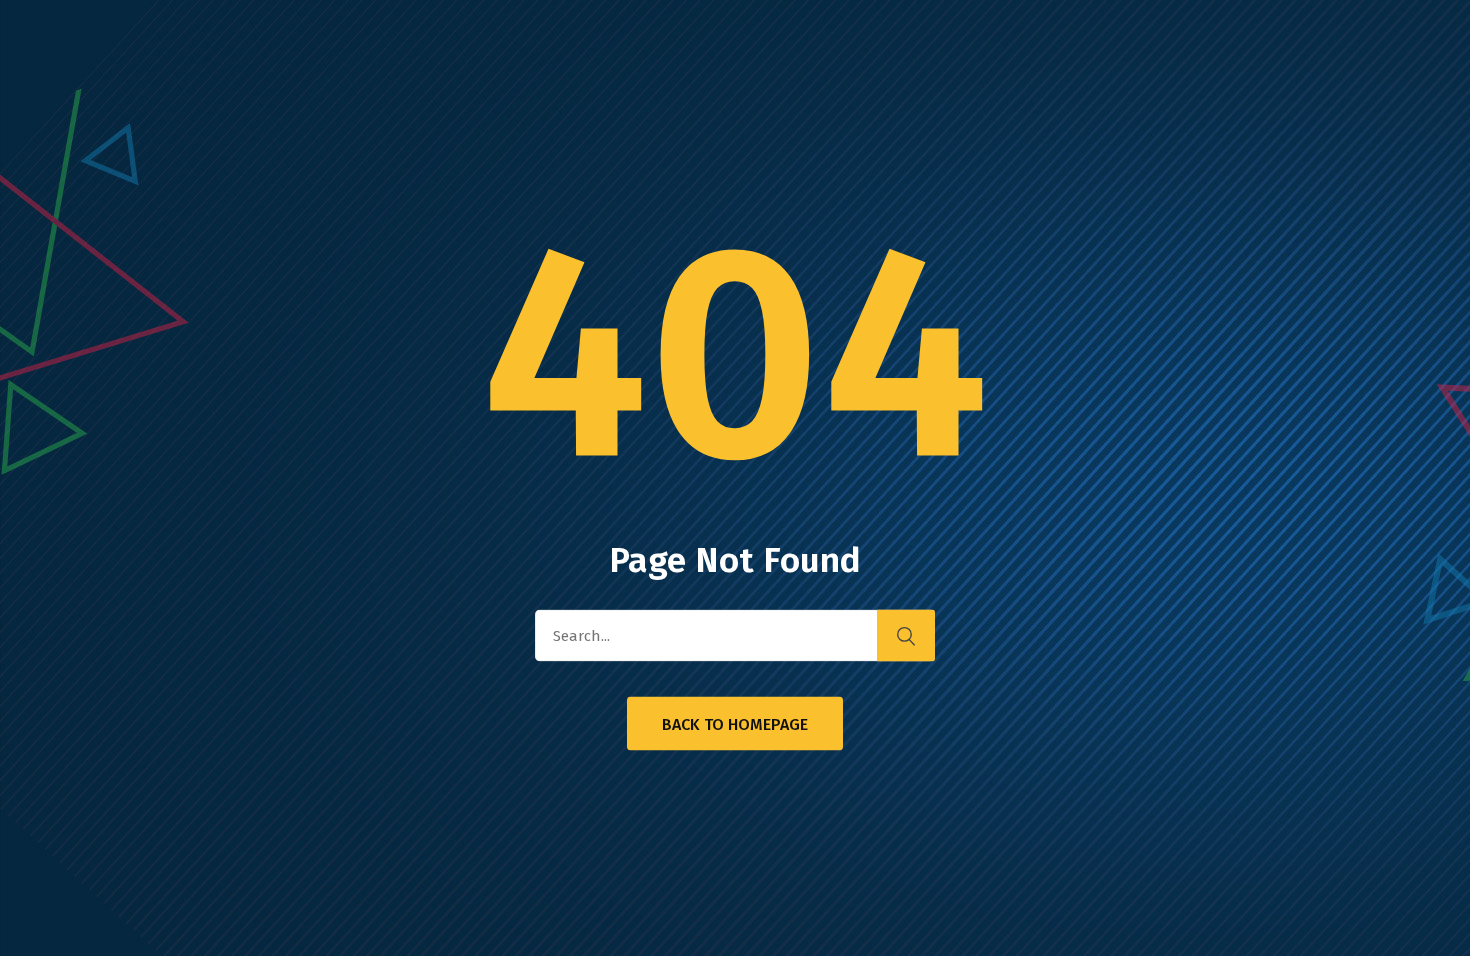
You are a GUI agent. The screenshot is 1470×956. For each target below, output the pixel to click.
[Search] (906, 636)
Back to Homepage (735, 724)
